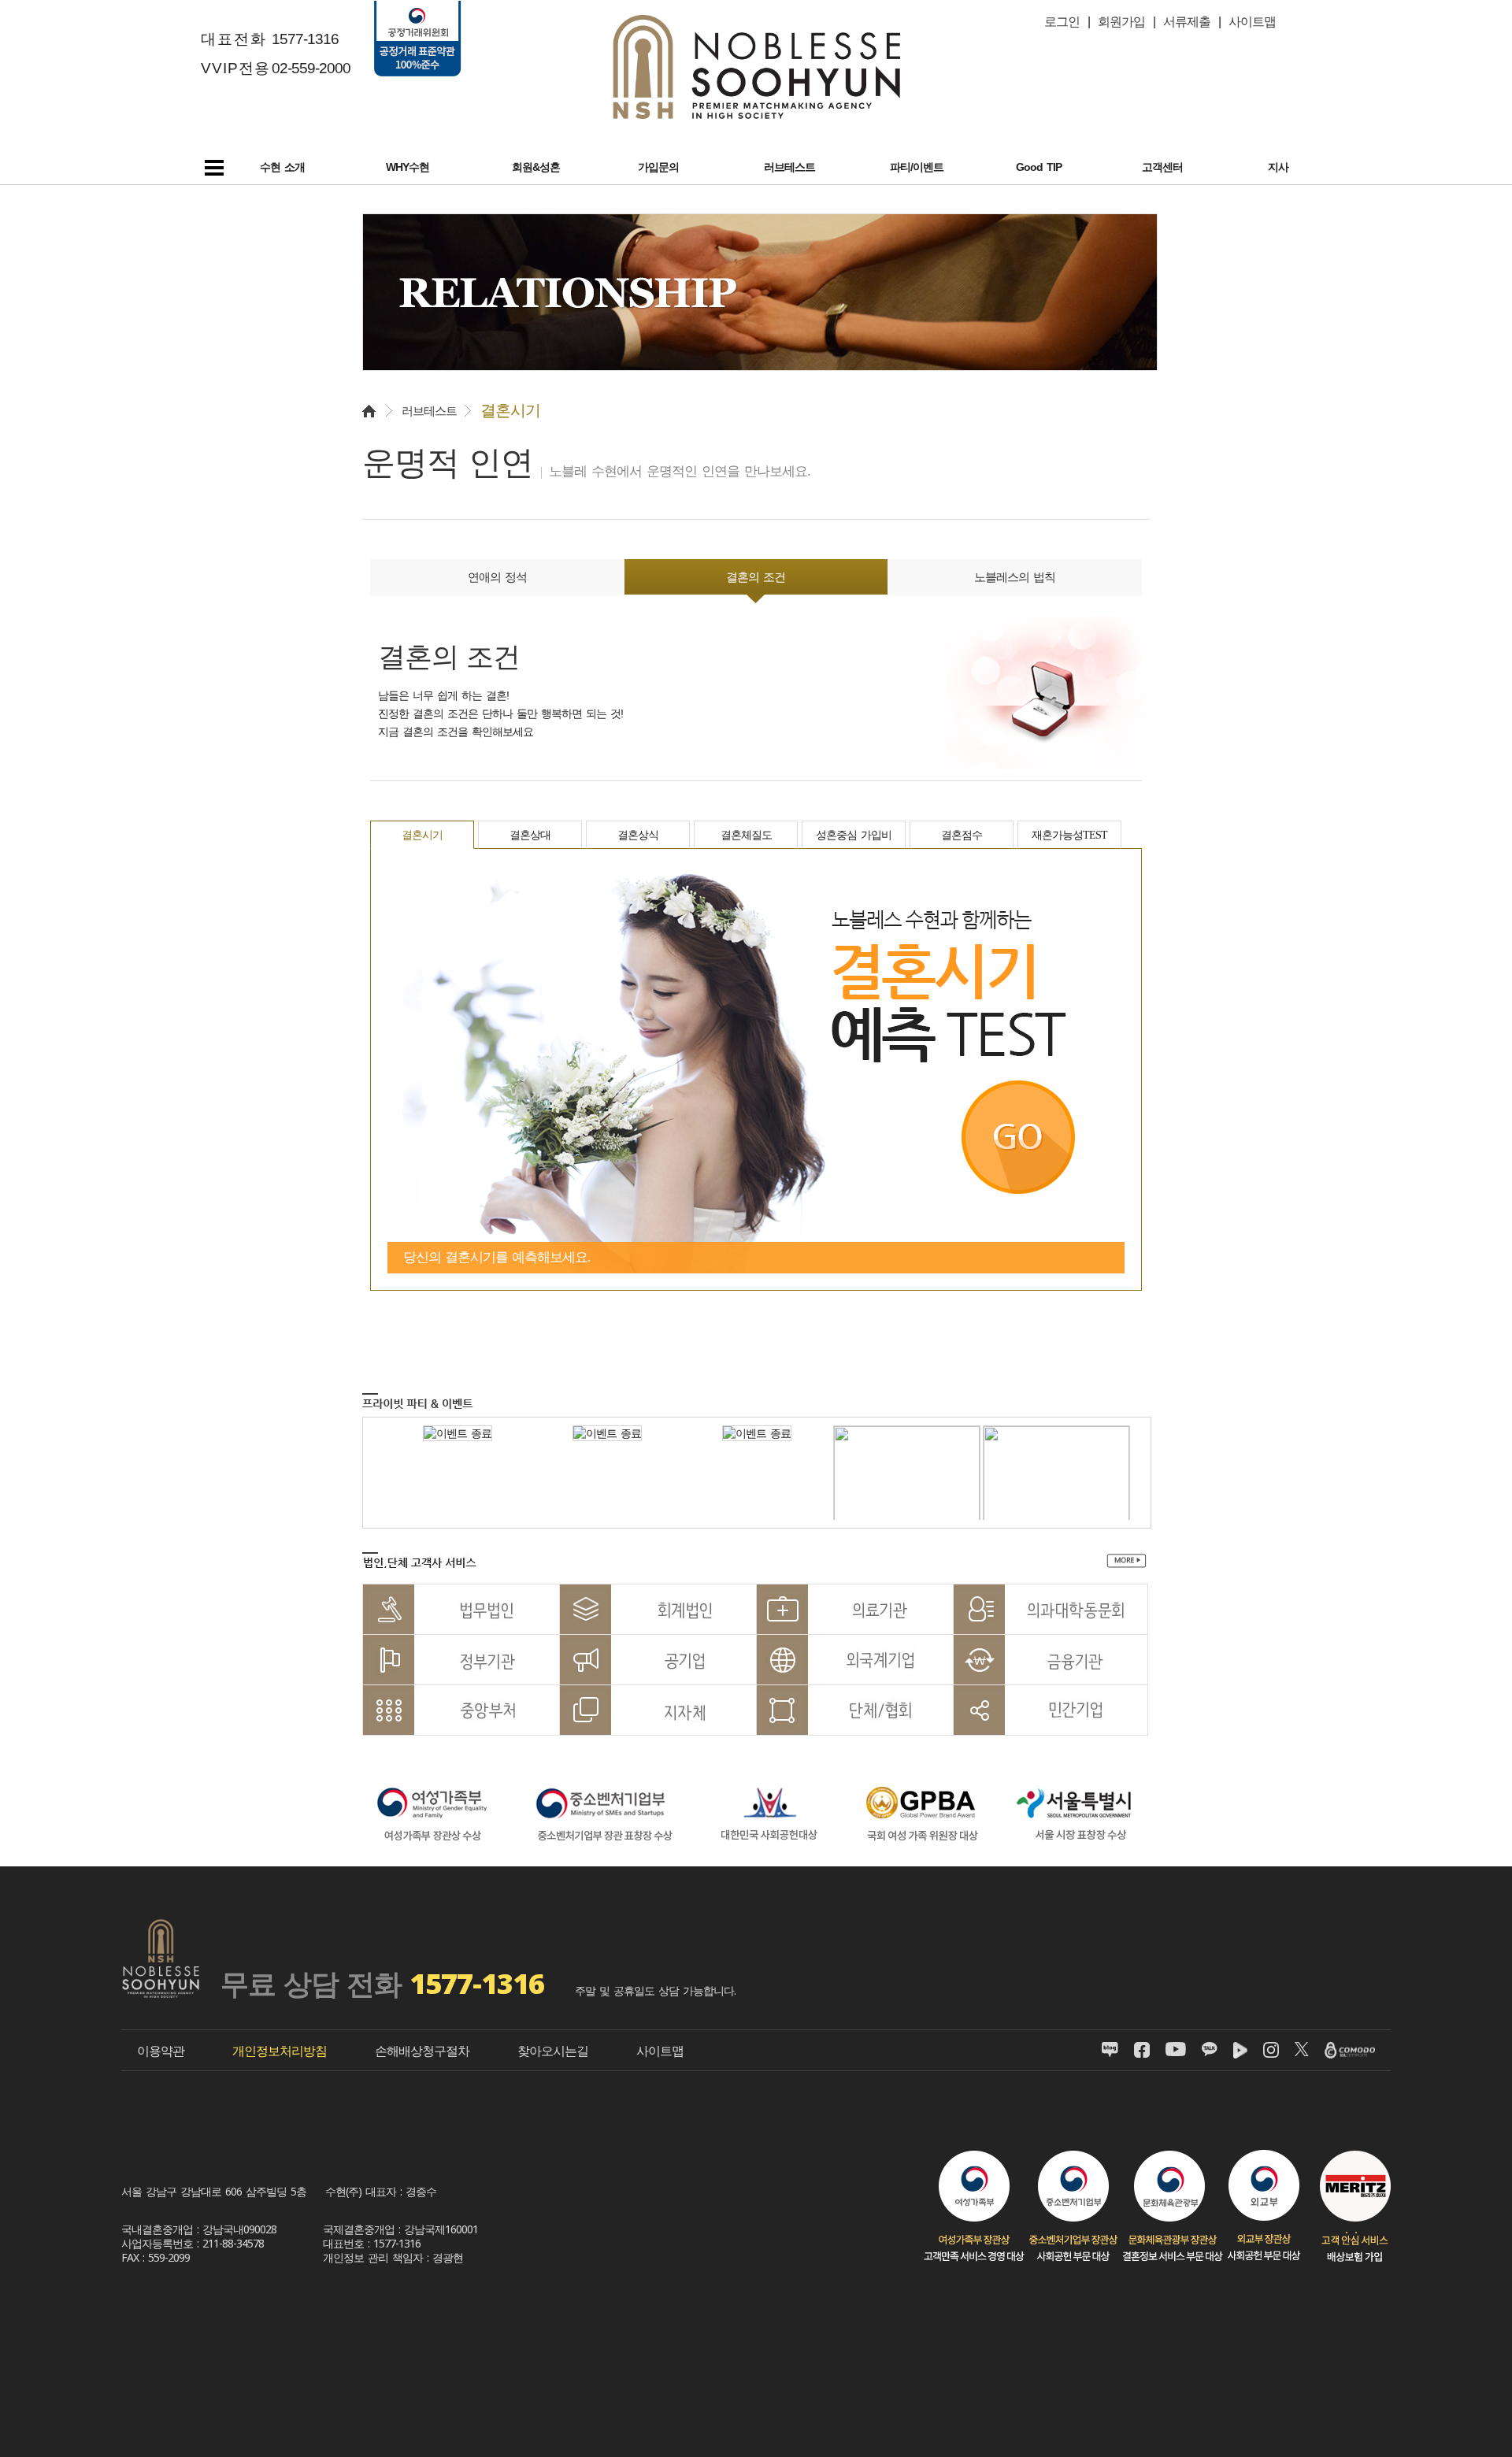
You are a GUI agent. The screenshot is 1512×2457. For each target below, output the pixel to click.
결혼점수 (962, 835)
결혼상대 (530, 835)
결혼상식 (638, 835)
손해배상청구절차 (422, 2051)
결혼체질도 (746, 835)
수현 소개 (282, 167)
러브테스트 (789, 167)
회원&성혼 (536, 167)
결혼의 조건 (756, 577)
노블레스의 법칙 (1015, 577)
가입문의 (658, 167)
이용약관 (161, 2051)
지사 (1278, 167)
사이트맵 (660, 2051)
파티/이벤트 (917, 167)
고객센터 (1162, 167)
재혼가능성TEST (1069, 835)
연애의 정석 (497, 577)
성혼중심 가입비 (854, 835)
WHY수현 (408, 167)
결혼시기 (422, 835)
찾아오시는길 (553, 2051)
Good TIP (1039, 167)
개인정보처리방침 (280, 2051)
